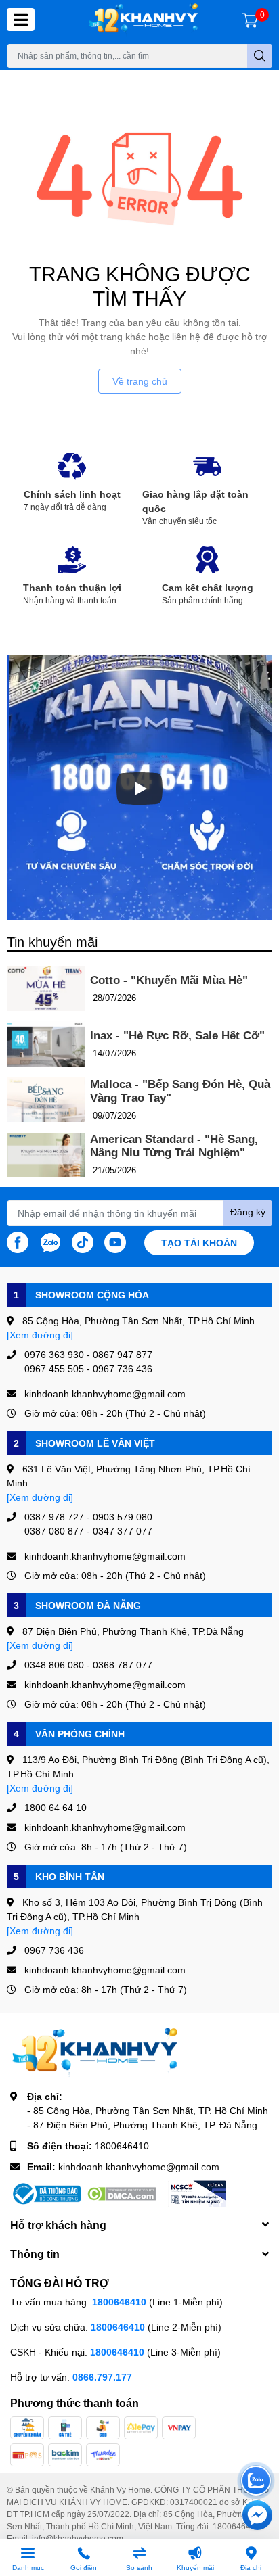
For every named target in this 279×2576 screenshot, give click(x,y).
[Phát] (139, 789)
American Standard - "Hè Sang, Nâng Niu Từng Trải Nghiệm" (174, 1146)
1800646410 (122, 2146)
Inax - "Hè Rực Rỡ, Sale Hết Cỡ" (177, 1036)
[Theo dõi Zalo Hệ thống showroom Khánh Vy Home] (50, 1241)
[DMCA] (121, 2194)
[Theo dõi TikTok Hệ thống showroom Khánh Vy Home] (83, 1241)
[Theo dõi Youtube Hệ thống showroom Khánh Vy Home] (115, 1241)
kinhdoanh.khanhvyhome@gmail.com (139, 2167)
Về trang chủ (140, 381)
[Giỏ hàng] (250, 20)
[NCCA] (197, 2194)
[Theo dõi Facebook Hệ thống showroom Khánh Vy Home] (18, 1241)
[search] (260, 56)
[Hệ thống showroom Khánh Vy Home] (143, 20)
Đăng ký (248, 1212)
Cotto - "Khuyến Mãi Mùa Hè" (169, 980)
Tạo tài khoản (199, 1243)
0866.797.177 (102, 2377)
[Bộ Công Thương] (45, 2194)
